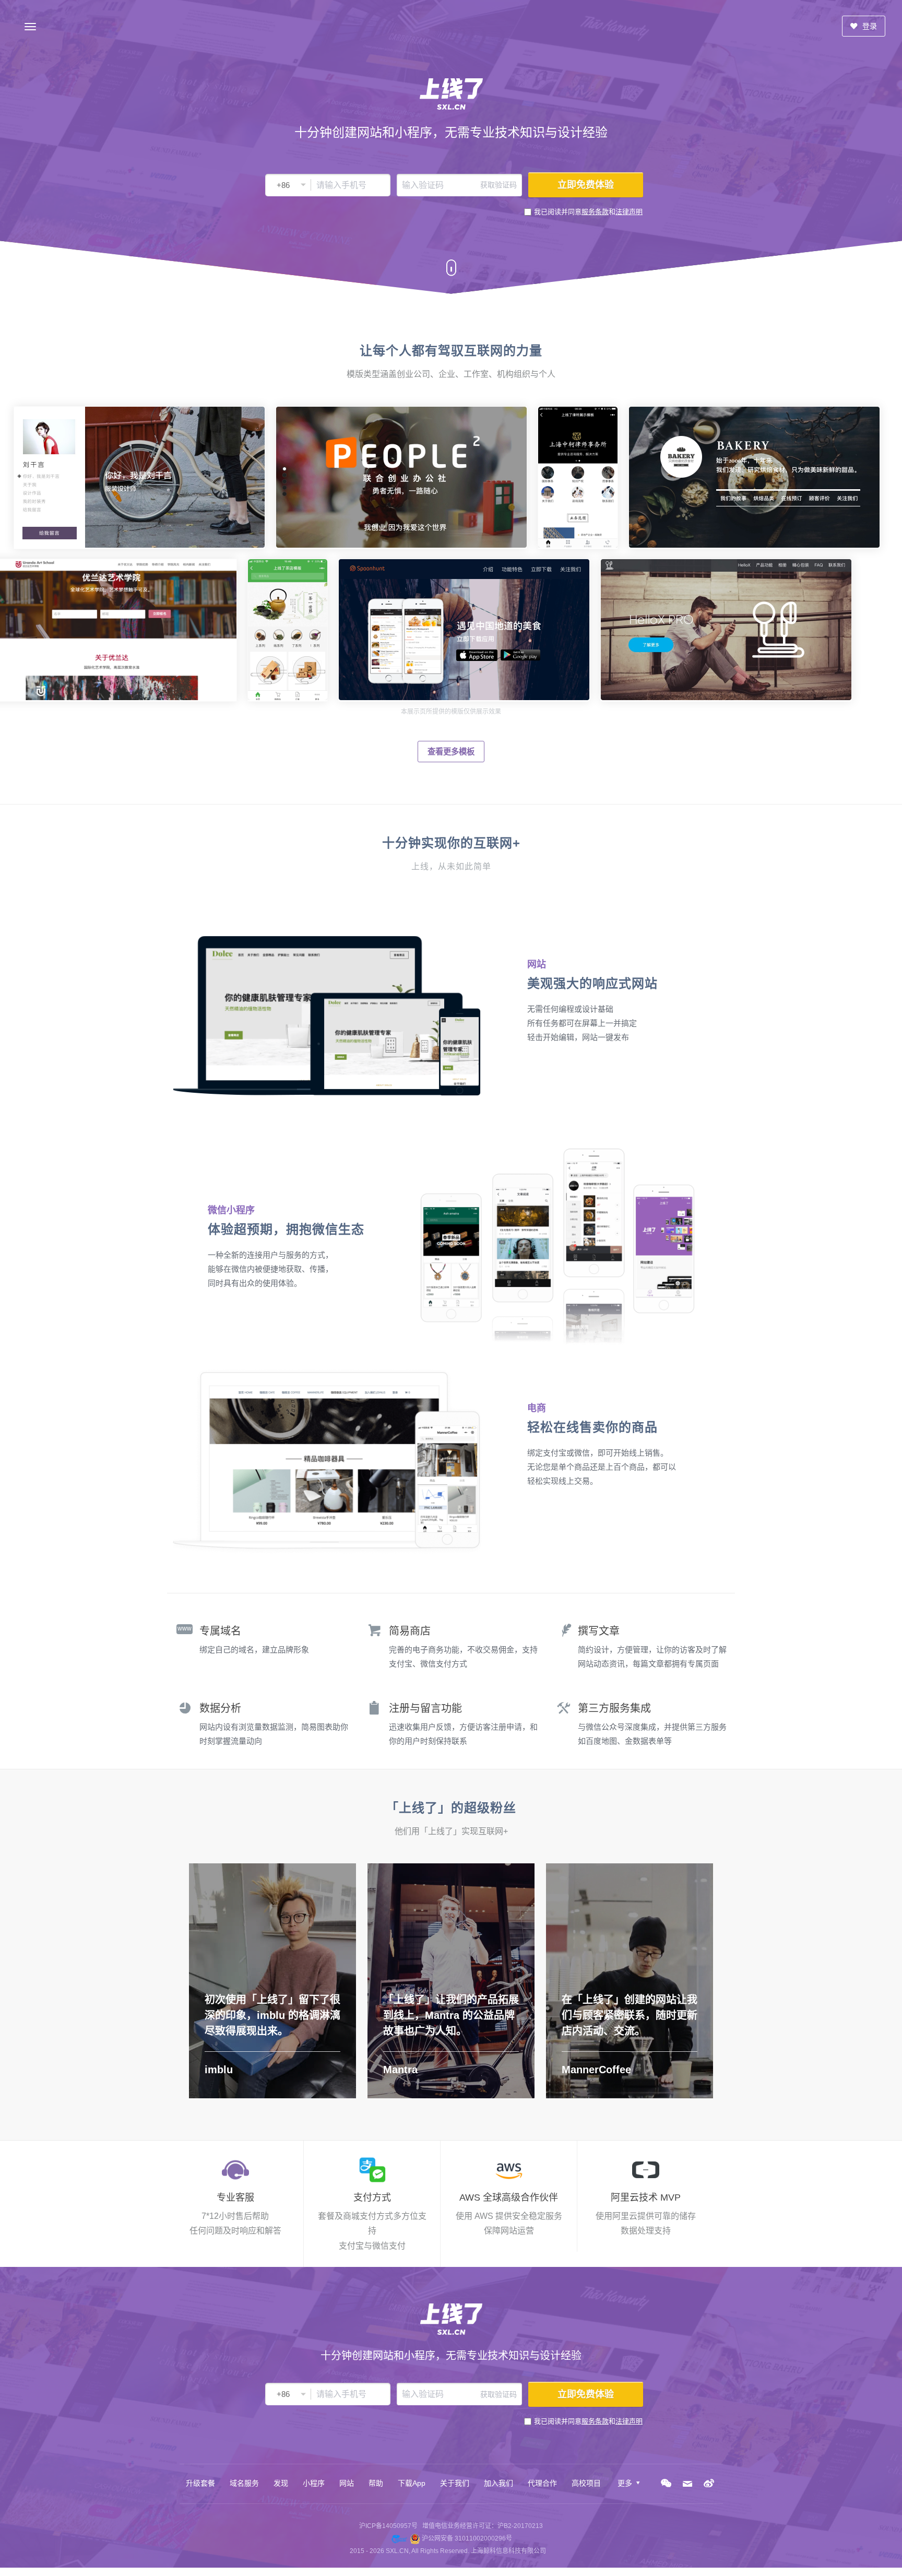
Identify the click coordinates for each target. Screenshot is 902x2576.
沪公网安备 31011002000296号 (467, 2538)
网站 (347, 2483)
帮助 (376, 2483)
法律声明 (629, 212)
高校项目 (586, 2483)
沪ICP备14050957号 (388, 2526)
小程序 (314, 2483)
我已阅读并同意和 (588, 212)
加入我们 (499, 2483)
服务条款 (595, 212)
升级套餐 (200, 2483)
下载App (412, 2483)
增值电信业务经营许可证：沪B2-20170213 (483, 2526)
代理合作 (542, 2483)
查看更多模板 (451, 752)
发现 (281, 2483)
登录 (869, 26)
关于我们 (455, 2483)
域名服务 (244, 2483)
